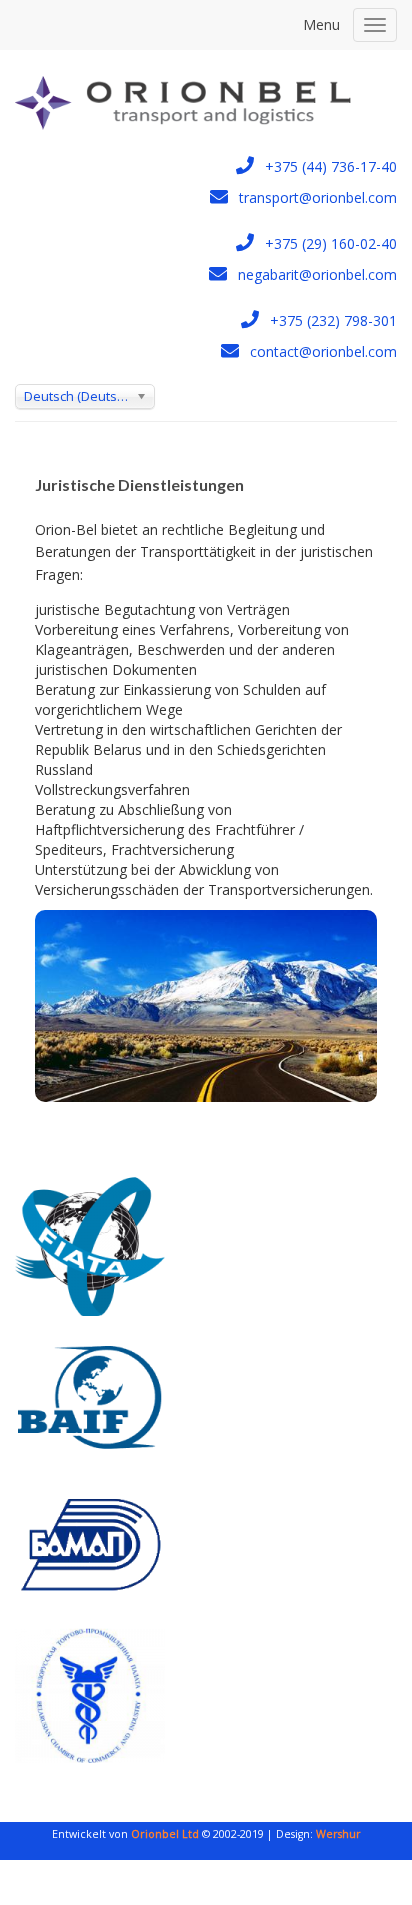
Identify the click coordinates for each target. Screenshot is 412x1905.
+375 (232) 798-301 (333, 320)
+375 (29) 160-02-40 (331, 243)
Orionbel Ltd (163, 1834)
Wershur (338, 1834)
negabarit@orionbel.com (317, 274)
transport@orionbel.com (318, 197)
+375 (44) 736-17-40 (331, 166)
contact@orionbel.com (323, 351)
